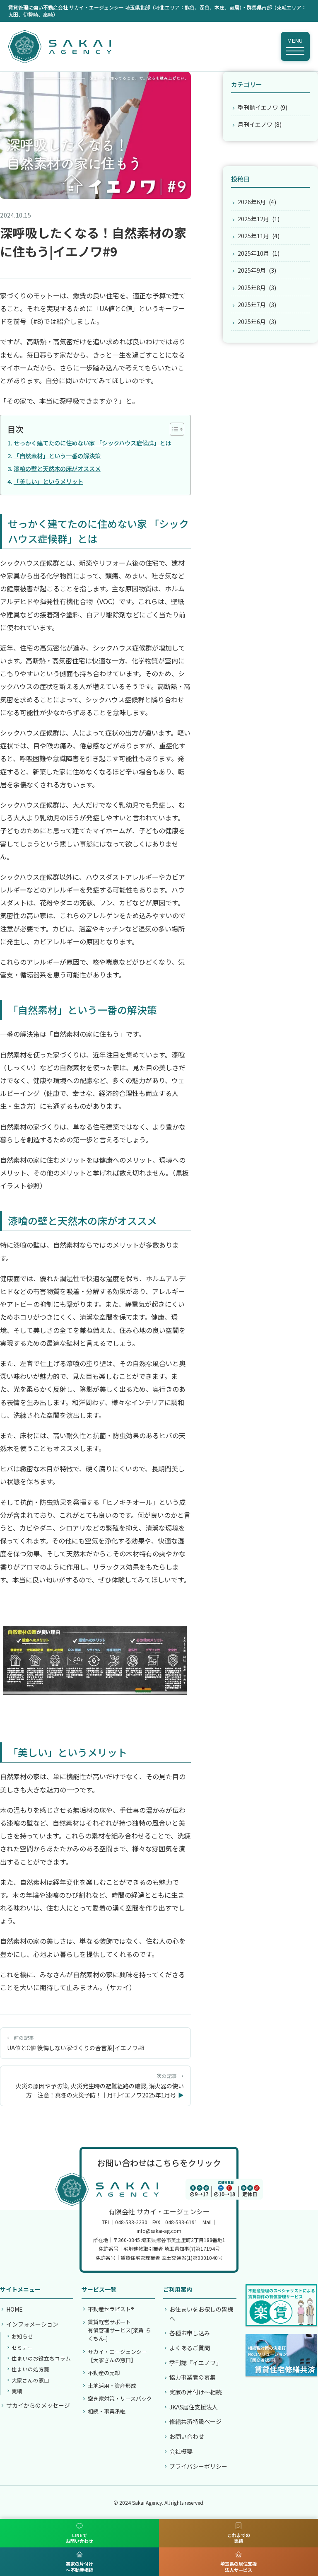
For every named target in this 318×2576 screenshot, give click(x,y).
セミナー (22, 2347)
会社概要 (181, 2451)
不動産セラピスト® (111, 2309)
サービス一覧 (99, 2289)
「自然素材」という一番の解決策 (57, 456)
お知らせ (22, 2336)
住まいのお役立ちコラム (41, 2358)
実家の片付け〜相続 (195, 2392)
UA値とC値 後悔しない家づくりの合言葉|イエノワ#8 (76, 2048)
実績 (17, 2391)
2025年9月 (252, 270)
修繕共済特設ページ (195, 2421)
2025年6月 (252, 322)
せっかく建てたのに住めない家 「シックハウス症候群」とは (92, 443)
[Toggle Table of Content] (173, 429)
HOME (14, 2309)
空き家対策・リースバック (120, 2398)
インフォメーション (32, 2324)
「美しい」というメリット (48, 481)
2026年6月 (252, 202)
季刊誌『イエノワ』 (195, 2363)
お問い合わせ (187, 2436)
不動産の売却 (104, 2373)
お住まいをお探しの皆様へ (201, 2314)
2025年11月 (253, 236)
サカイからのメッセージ (38, 2405)
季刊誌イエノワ (258, 107)
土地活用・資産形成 (112, 2386)
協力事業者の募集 (193, 2377)
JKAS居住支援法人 (194, 2407)
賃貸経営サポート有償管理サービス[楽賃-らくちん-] (119, 2330)
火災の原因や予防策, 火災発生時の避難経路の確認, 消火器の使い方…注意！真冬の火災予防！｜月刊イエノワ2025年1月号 (100, 2090)
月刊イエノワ (255, 124)
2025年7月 (252, 305)
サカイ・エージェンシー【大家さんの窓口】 (117, 2356)
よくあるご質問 (190, 2348)
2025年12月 (253, 219)
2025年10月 (253, 253)
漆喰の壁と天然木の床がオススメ (57, 468)
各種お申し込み (190, 2333)
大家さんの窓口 (30, 2380)
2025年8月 (252, 288)
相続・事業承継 (107, 2411)
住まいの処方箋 (30, 2369)
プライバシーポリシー (198, 2466)
